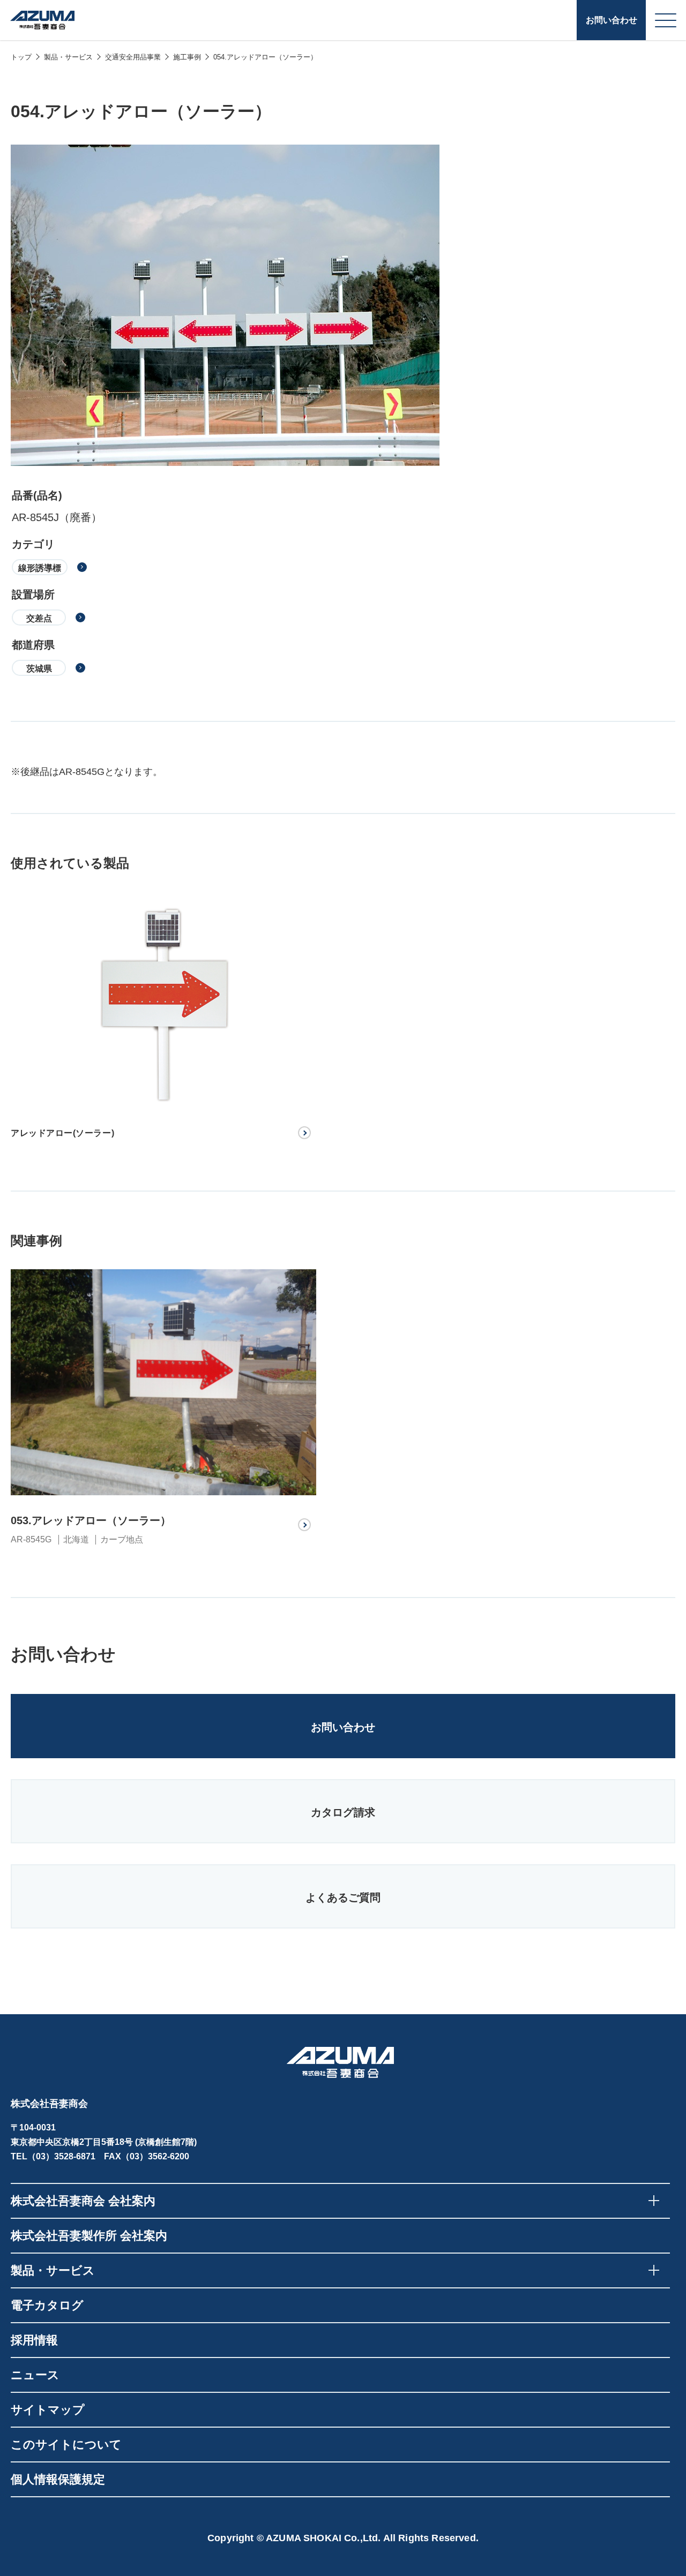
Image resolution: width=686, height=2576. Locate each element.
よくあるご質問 (343, 1897)
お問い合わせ (612, 20)
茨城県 (39, 669)
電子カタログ (47, 2305)
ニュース (35, 2375)
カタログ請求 (343, 1812)
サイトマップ (48, 2410)
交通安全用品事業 (133, 57)
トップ (21, 57)
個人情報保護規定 (58, 2479)
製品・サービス (68, 57)
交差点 (39, 618)
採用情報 (34, 2340)
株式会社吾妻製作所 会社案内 (89, 2236)
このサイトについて (66, 2445)
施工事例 (187, 57)
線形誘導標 (40, 568)
